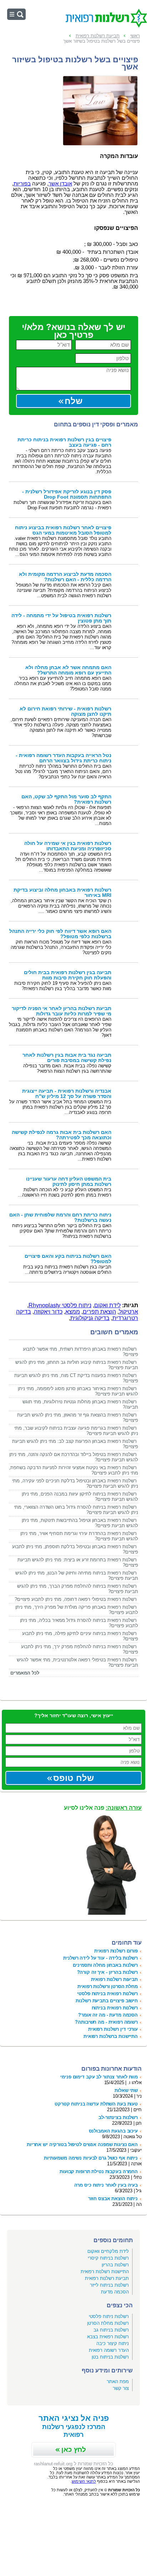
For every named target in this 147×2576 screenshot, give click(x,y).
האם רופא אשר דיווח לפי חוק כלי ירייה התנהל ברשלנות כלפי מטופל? (60, 934)
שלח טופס (73, 1778)
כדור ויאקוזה (48, 1312)
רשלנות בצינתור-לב (118, 2117)
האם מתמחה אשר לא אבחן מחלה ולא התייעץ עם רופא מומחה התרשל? (68, 670)
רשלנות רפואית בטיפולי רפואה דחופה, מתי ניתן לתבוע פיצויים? (76, 1599)
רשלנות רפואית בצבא (108, 2337)
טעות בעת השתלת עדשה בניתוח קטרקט (96, 2104)
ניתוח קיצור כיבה (113, 2343)
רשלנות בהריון (115, 2265)
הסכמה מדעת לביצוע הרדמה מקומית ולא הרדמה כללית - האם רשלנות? (65, 577)
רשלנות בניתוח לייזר (109, 2285)
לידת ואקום (107, 1305)
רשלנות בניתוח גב (111, 2330)
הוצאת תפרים (99, 1312)
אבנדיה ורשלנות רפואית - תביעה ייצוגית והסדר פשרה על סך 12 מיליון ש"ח (67, 1094)
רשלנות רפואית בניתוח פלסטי (107, 1994)
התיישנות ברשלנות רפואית (111, 2036)
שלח (73, 401)
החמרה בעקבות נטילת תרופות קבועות (99, 2172)
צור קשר (121, 2388)
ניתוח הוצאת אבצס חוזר (113, 2199)
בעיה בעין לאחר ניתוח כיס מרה (106, 2185)
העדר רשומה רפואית (109, 2350)
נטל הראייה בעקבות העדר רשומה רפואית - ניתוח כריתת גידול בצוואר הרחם (64, 758)
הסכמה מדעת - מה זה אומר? (108, 2015)
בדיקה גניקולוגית (90, 1318)
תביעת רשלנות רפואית (107, 2278)
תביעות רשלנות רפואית (114, 1979)
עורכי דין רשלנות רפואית (113, 2029)
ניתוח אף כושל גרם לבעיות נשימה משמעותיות (91, 2158)
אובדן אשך (60, 184)
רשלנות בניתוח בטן (110, 2357)
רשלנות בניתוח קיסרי (108, 2258)
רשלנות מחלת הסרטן (108, 2323)
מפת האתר (118, 2382)
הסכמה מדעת (115, 2292)
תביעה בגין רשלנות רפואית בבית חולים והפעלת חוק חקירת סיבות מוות (68, 975)
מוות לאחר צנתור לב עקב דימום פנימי (99, 2077)
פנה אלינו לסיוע (103, 1808)
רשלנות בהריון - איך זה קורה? (107, 1972)
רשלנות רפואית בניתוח (115, 2008)
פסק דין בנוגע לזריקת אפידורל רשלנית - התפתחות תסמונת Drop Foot (67, 494)
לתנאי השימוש (84, 2481)
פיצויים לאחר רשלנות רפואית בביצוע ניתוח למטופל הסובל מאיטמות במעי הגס (63, 530)
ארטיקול (128, 1312)
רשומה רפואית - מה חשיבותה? (106, 2022)
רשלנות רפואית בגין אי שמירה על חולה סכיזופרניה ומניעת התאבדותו (68, 846)
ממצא (73, 1312)
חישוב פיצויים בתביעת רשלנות (107, 2001)
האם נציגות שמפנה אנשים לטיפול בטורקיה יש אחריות (82, 2144)
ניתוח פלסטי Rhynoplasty (60, 1305)
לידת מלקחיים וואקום (108, 2251)
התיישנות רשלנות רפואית (105, 2272)
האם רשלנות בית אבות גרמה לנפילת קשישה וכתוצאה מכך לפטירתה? (62, 1135)
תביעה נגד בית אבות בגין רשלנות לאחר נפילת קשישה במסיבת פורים (67, 1058)
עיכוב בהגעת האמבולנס (113, 2131)
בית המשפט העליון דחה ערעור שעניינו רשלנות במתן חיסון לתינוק (69, 1182)
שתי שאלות (126, 2090)
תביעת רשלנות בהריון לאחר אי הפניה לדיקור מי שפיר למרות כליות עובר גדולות (62, 1011)
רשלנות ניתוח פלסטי (109, 2316)
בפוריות (22, 184)
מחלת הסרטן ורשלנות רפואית (108, 1986)
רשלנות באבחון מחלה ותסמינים (105, 1965)
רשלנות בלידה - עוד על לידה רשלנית (100, 1958)
